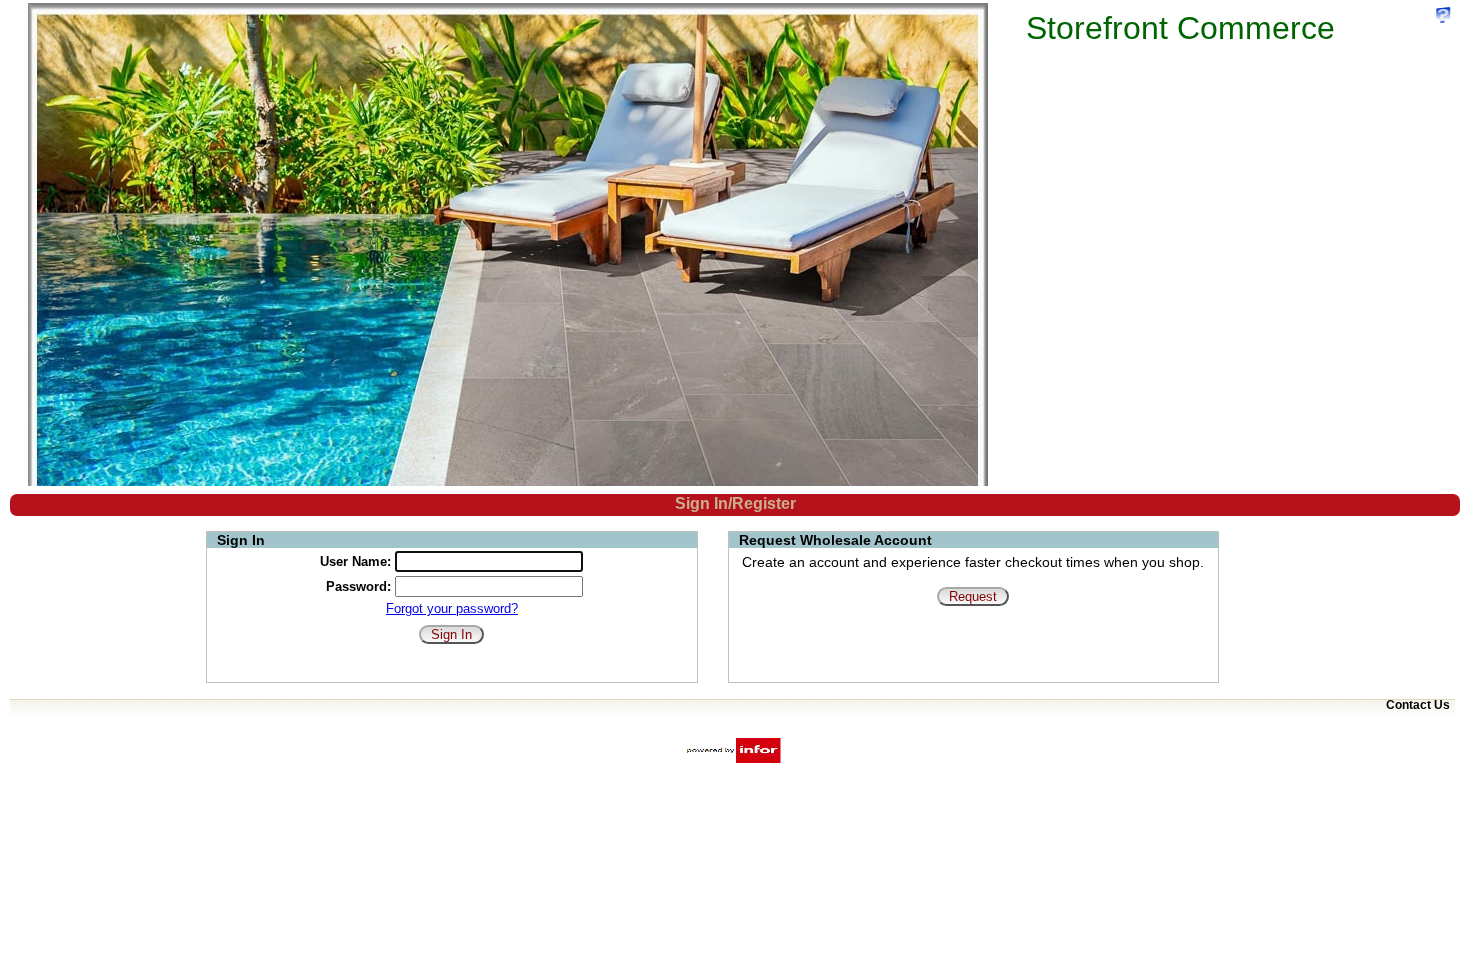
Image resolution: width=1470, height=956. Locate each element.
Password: (358, 586)
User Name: (355, 561)
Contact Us (1418, 705)
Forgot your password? (452, 608)
